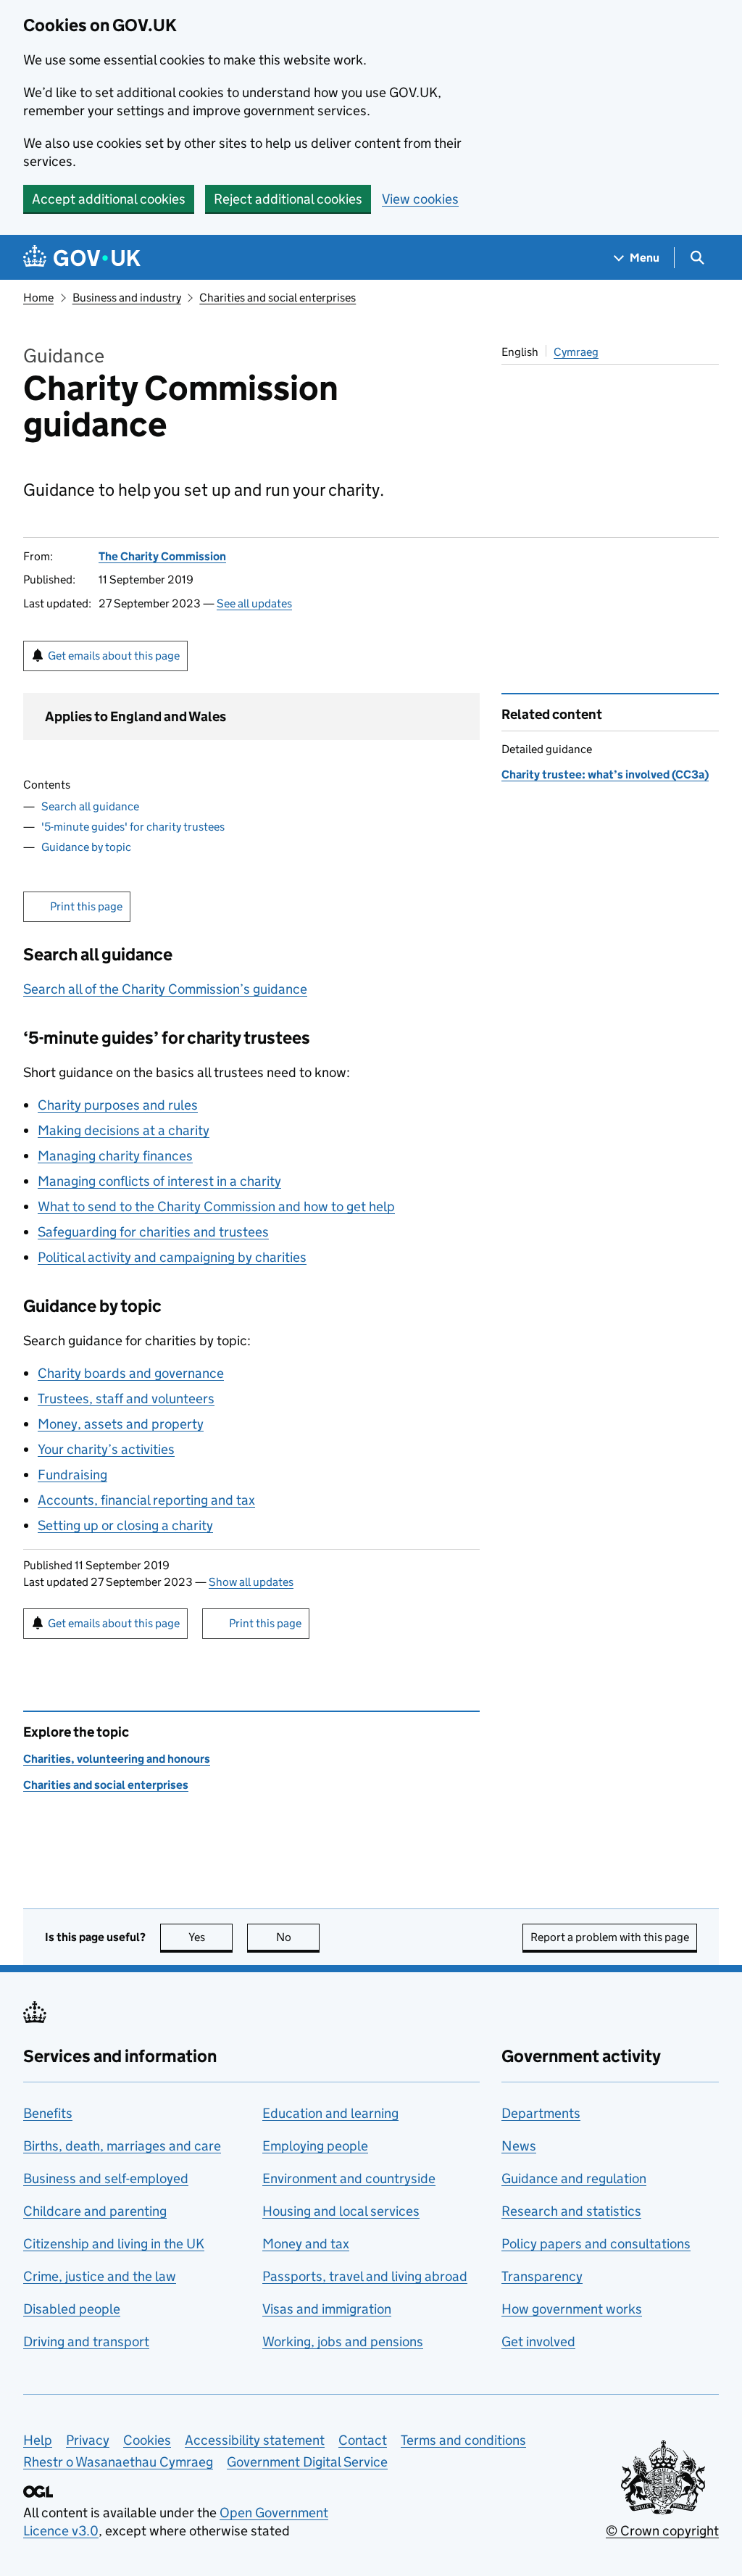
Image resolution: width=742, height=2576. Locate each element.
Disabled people (72, 2309)
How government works (572, 2309)
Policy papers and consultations (596, 2244)
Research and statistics (571, 2211)
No (298, 1937)
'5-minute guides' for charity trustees (133, 827)
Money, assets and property (121, 1424)
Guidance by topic (86, 847)
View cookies (420, 199)
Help (38, 2440)
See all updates (254, 603)
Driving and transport (86, 2342)
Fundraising (72, 1475)
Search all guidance (90, 806)
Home (38, 298)
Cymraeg (576, 352)
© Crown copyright (662, 2531)
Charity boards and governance (131, 1373)
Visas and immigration (327, 2309)
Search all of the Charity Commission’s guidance (165, 989)
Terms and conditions (463, 2440)
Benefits (48, 2113)
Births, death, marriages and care (122, 2146)
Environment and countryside (349, 2178)
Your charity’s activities (106, 1449)
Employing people (315, 2146)
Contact (363, 2440)
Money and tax (306, 2244)
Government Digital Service (307, 2462)
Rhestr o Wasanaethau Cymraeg (118, 2462)
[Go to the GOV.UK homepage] (82, 258)
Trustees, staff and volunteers (126, 1399)
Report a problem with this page (610, 1937)
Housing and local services (341, 2211)
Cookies (147, 2440)
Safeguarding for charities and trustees (153, 1232)
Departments (541, 2113)
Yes (210, 1937)
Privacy (88, 2440)
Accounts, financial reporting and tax (146, 1500)
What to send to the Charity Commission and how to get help (216, 1206)
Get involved (538, 2342)
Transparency (542, 2276)
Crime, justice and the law (100, 2276)
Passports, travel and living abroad (365, 2276)
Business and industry (127, 298)
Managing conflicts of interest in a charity (159, 1181)
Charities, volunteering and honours (117, 1759)
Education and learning (330, 2113)
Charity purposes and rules (118, 1105)
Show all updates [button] (251, 1582)
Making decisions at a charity (124, 1130)
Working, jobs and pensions (343, 2342)
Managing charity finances (115, 1156)
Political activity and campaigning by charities (172, 1257)
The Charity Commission (162, 556)
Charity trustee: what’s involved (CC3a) (605, 774)
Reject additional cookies (288, 199)
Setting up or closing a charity (125, 1525)
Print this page (86, 906)
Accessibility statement (255, 2440)
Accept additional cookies (109, 199)
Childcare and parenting (95, 2211)
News (519, 2146)
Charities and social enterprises (278, 298)
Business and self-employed (106, 2178)
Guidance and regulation (574, 2178)
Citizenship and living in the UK (114, 2244)
